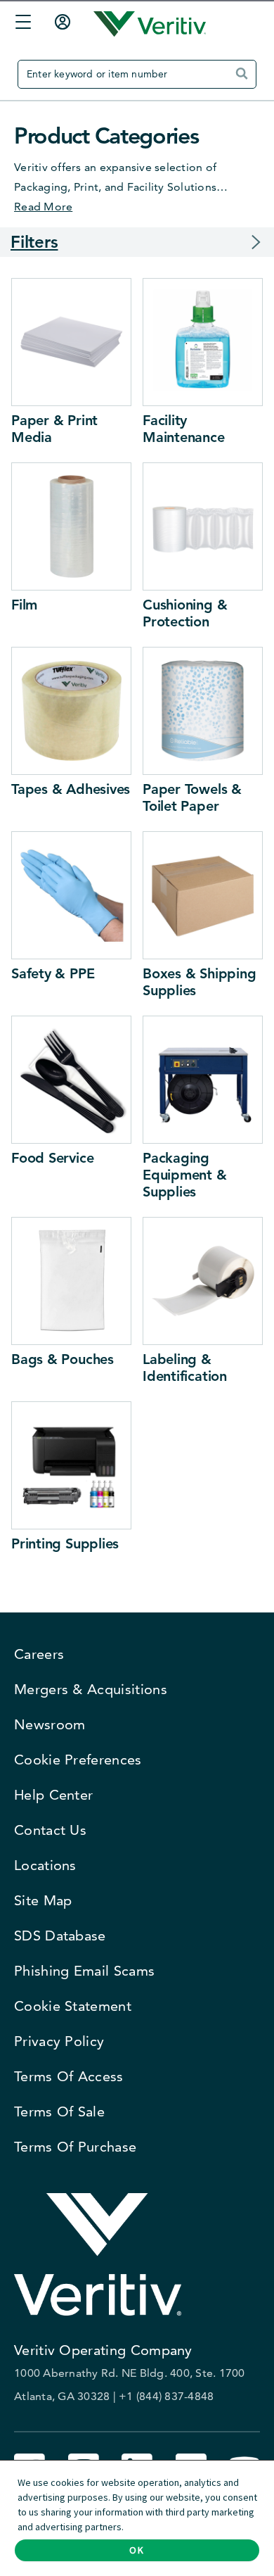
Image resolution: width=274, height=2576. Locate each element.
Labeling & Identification (185, 1368)
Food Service (52, 1158)
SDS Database (60, 1936)
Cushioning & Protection (185, 613)
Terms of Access (69, 2076)
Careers (39, 1654)
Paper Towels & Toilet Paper (192, 797)
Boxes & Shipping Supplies (199, 982)
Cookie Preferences (78, 1760)
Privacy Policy (59, 2041)
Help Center (53, 1795)
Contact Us (50, 1830)
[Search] (245, 79)
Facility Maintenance (184, 429)
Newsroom (50, 1724)
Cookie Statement (73, 2006)
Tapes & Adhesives (71, 789)
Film (24, 605)
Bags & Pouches (63, 1359)
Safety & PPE (53, 973)
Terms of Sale (59, 2111)
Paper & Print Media (54, 429)
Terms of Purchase (75, 2147)
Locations (45, 1865)
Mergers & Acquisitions (91, 1689)
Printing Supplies (65, 1543)
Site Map (43, 1900)
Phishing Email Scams (84, 1971)
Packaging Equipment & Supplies (185, 1175)
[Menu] (20, 24)
